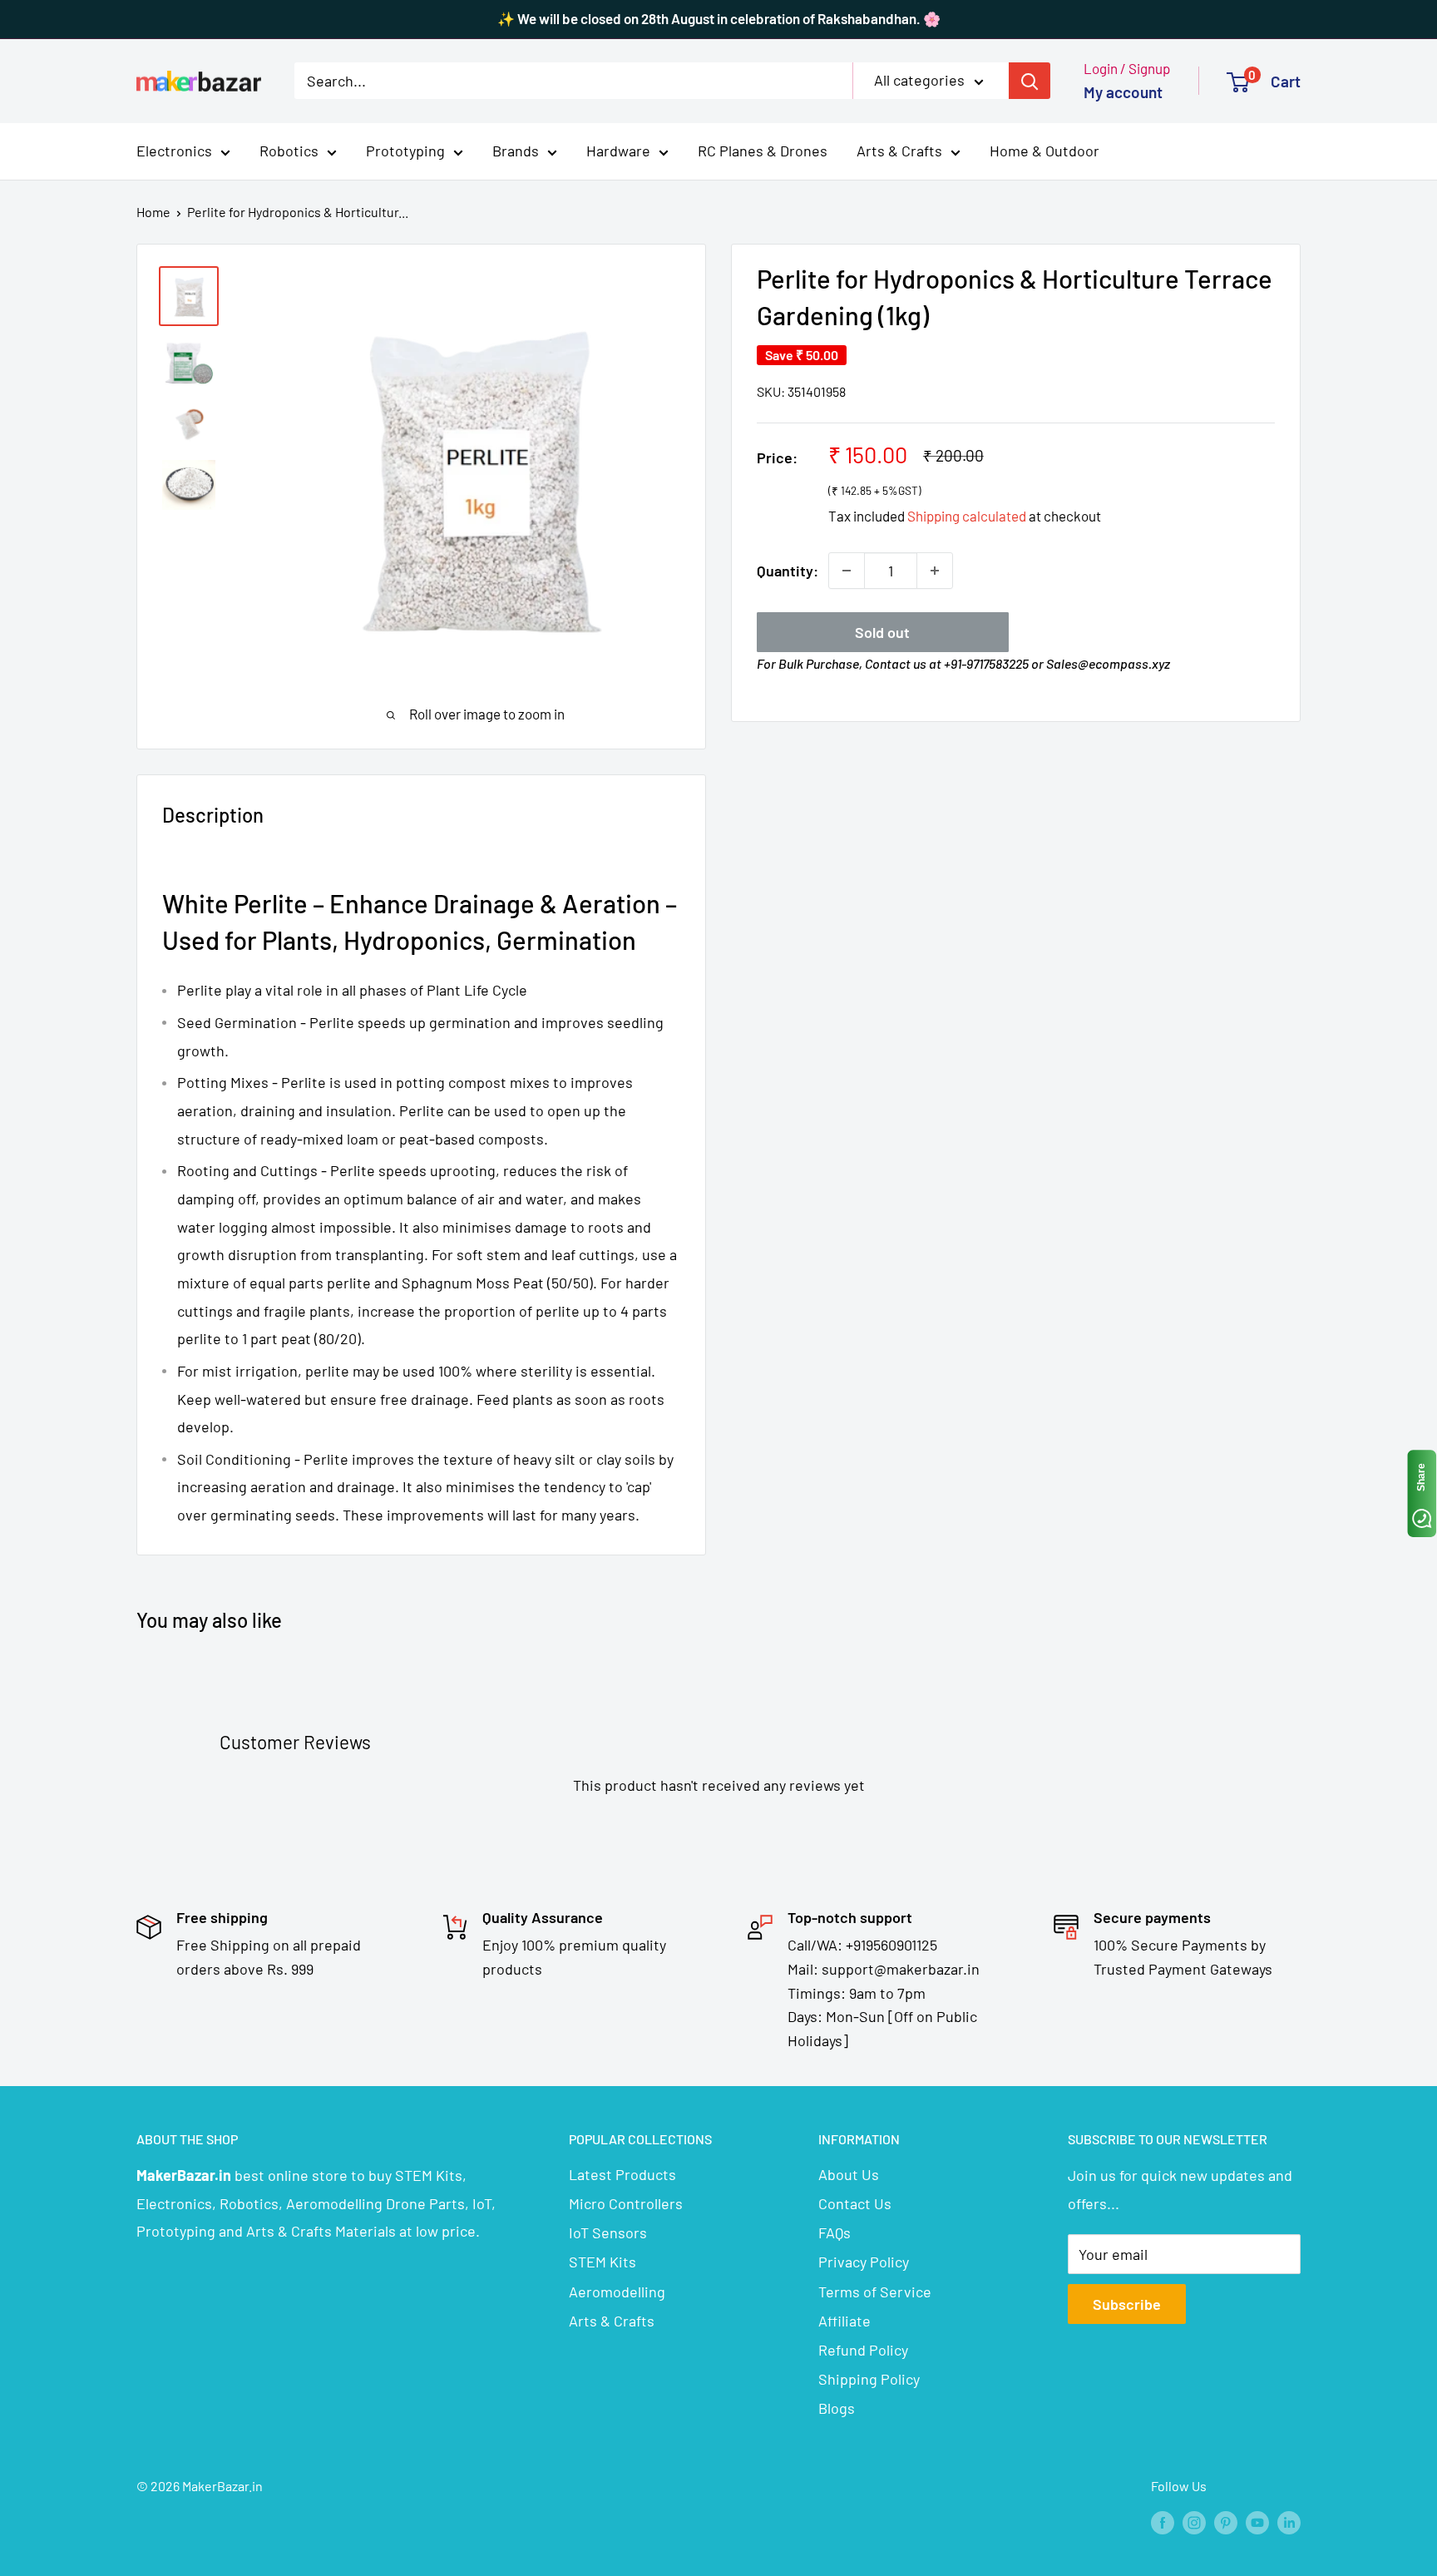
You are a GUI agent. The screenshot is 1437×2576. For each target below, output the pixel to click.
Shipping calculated (967, 516)
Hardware (618, 151)
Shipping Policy (869, 2379)
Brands (516, 151)
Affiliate (844, 2321)
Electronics (174, 151)
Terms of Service (875, 2292)
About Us (849, 2174)
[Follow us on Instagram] (1194, 2522)
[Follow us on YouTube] (1257, 2522)
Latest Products (622, 2174)
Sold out (882, 632)
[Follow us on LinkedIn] (1289, 2522)
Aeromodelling (617, 2292)
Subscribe (1127, 2304)
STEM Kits (602, 2262)
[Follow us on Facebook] (1163, 2522)
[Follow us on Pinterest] (1226, 2522)
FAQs (835, 2232)
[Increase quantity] (935, 571)
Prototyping (405, 151)
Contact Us (855, 2203)
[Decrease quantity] (847, 571)
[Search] (1030, 81)
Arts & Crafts (899, 151)
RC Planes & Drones (763, 151)
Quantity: (788, 571)
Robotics (289, 151)
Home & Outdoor (1044, 151)
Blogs (837, 2408)
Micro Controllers (626, 2203)
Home (153, 212)
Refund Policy (863, 2350)
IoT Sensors (608, 2232)
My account (1123, 92)
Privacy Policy (864, 2262)
